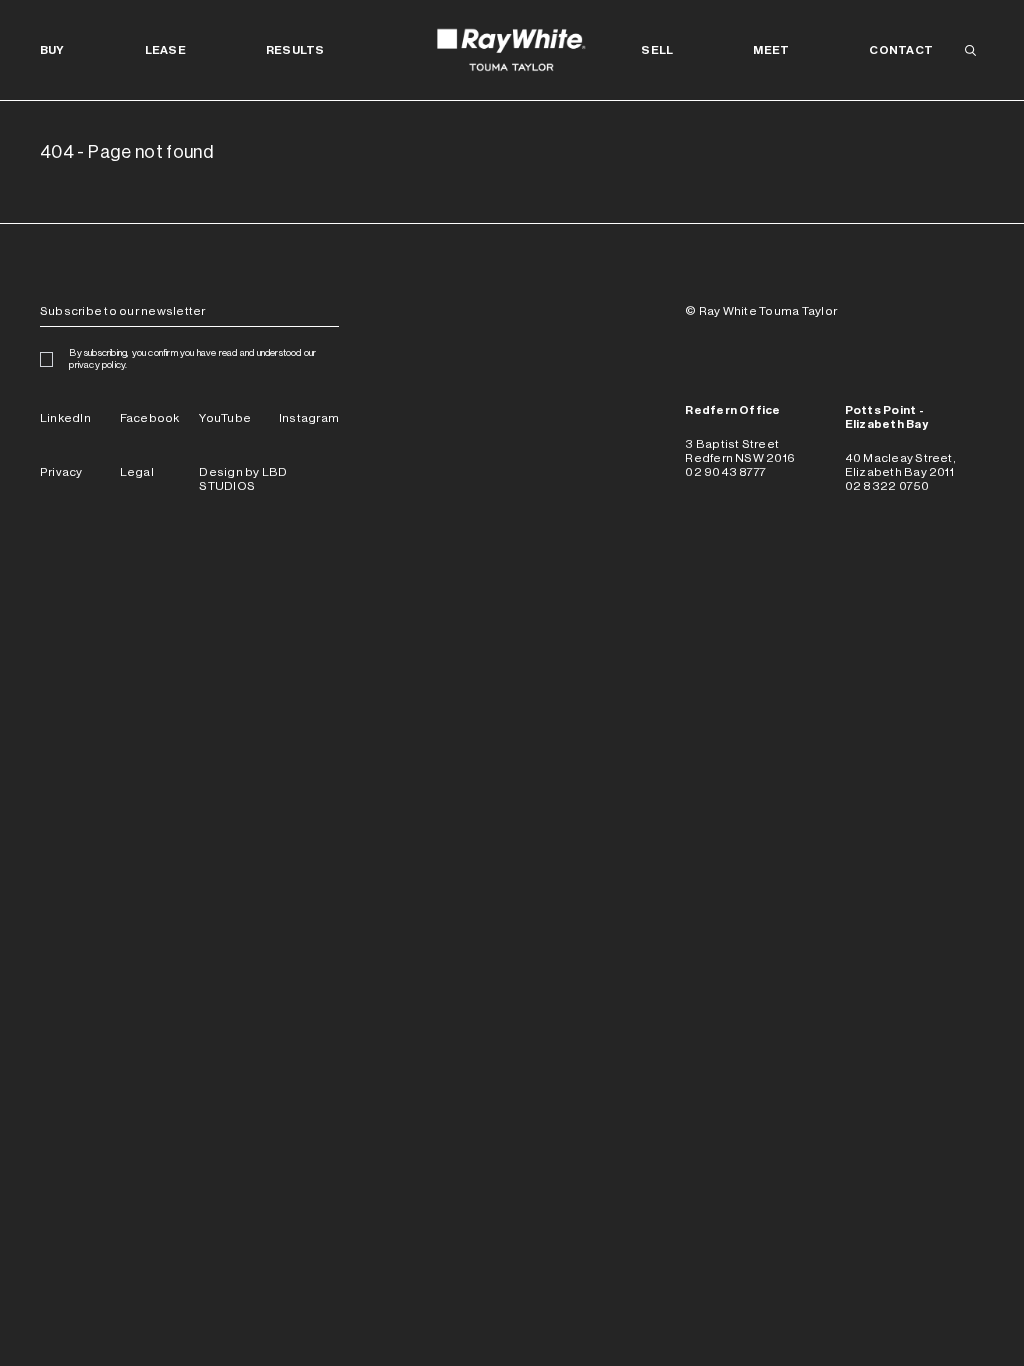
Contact (901, 50)
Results (295, 50)
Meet (771, 50)
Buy (52, 50)
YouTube (225, 418)
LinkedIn (65, 418)
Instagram (309, 418)
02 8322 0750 (887, 486)
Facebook (150, 418)
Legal (137, 472)
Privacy (61, 472)
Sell (657, 50)
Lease (165, 50)
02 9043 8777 (725, 472)
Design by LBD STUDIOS (243, 479)
